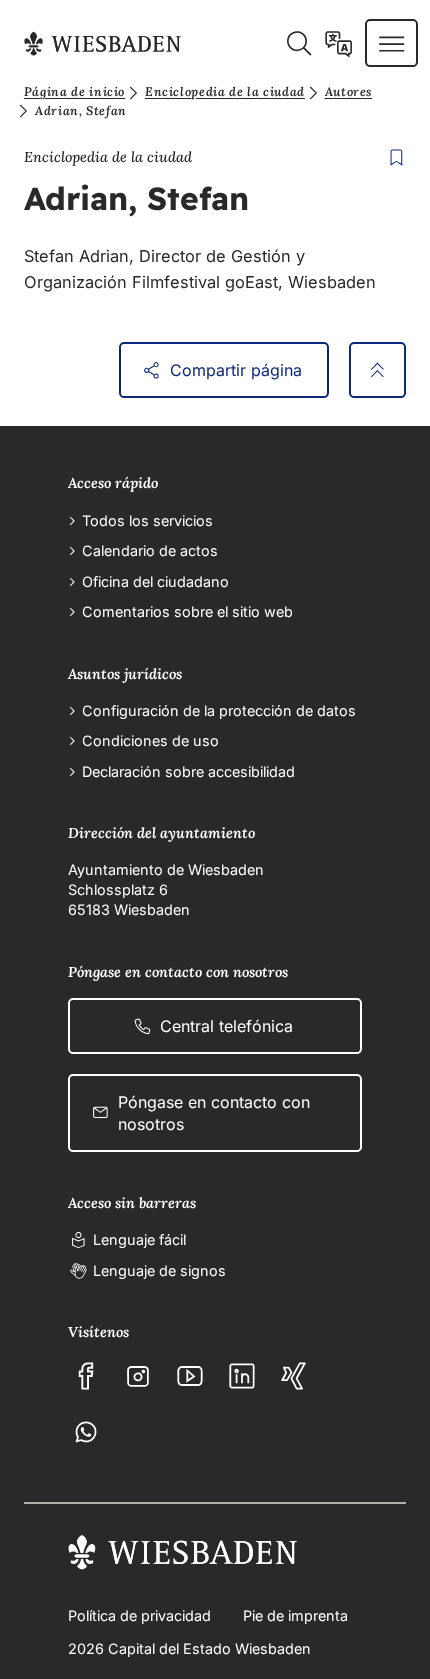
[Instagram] (138, 1376)
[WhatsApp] (86, 1432)
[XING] (294, 1376)
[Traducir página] (338, 43)
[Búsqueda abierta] (298, 43)
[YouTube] (190, 1376)
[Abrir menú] (391, 43)
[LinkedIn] (242, 1376)
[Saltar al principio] (377, 370)
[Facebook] (86, 1376)
